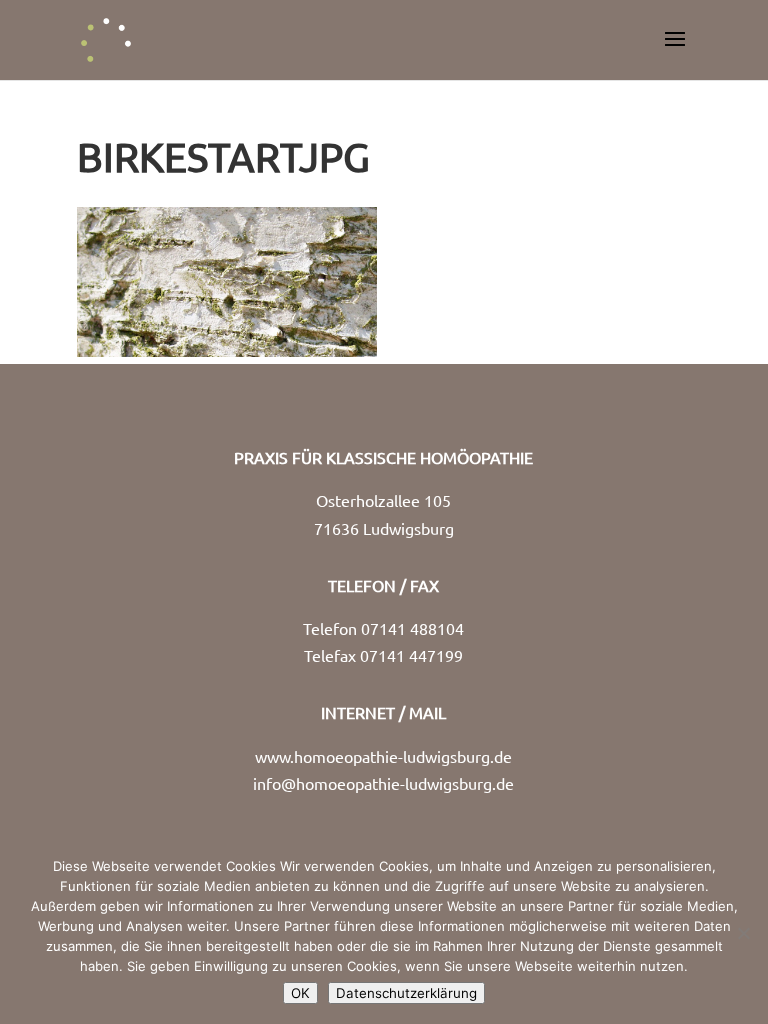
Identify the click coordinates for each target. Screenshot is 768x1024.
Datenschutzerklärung (406, 993)
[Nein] (743, 933)
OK (300, 993)
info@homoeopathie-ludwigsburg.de (383, 783)
